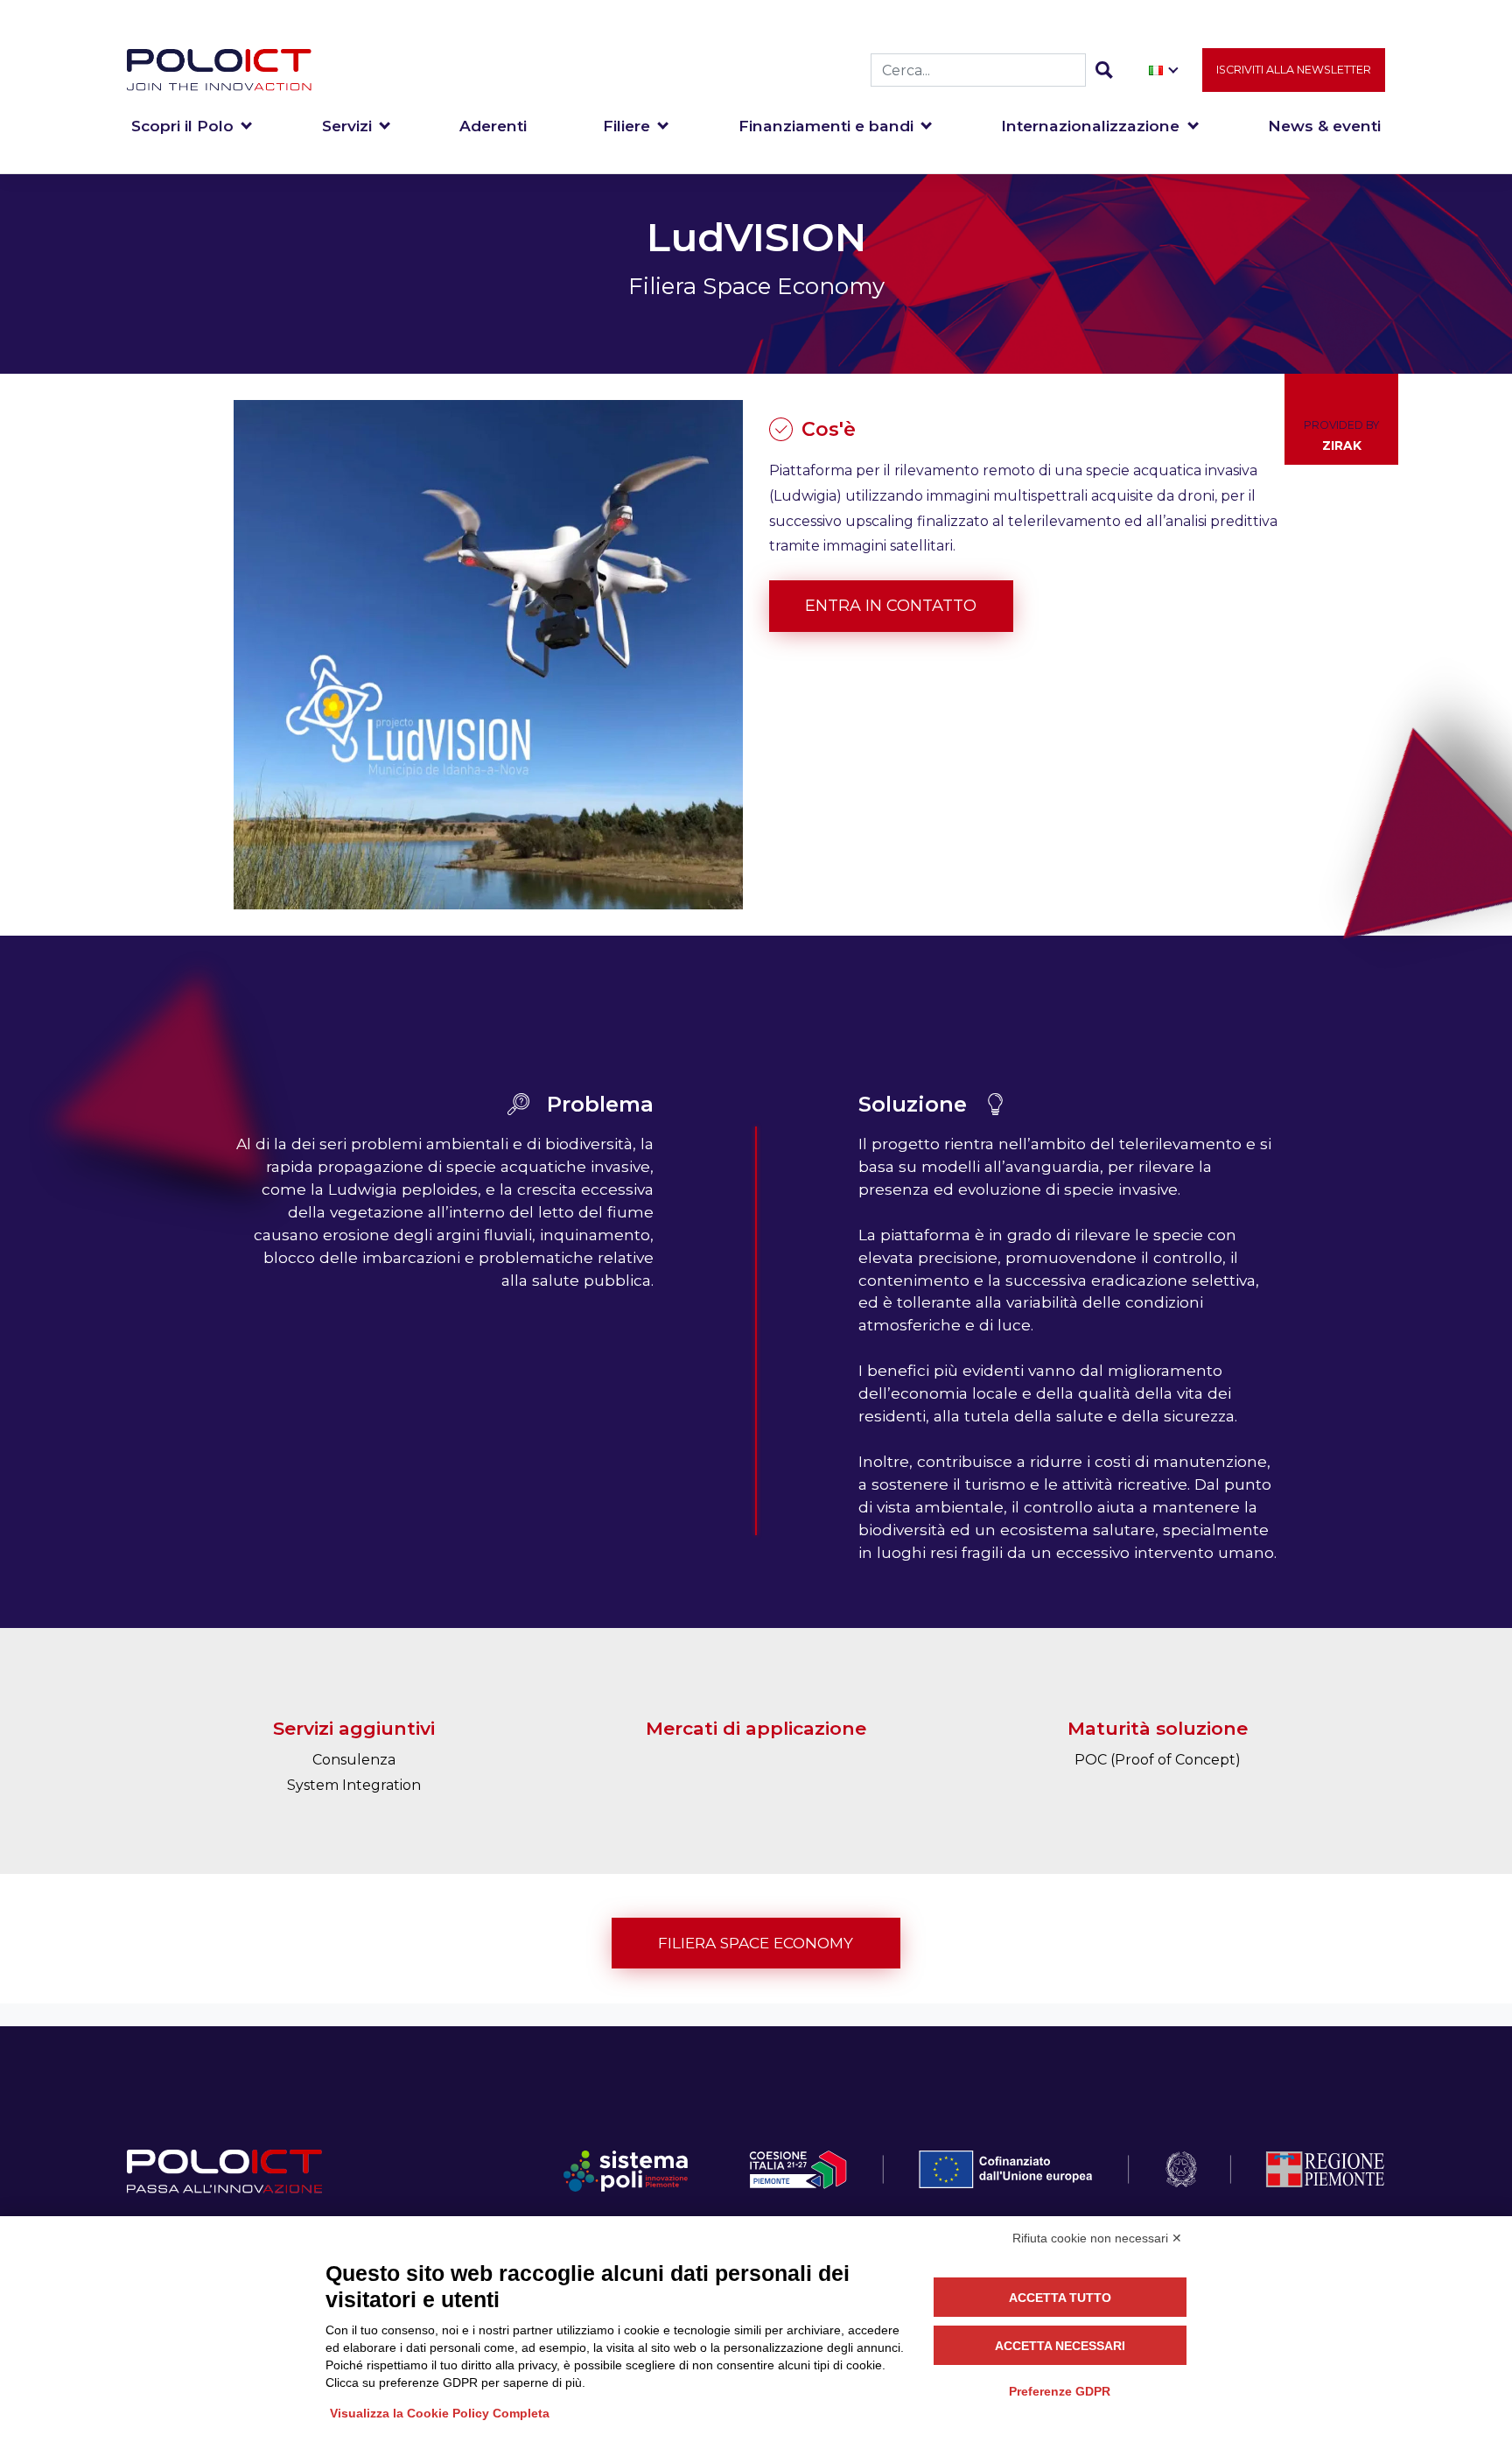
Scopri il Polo (182, 126)
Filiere (626, 126)
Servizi (347, 126)
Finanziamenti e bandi (826, 126)
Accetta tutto (1060, 2298)
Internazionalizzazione (1090, 126)
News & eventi (1324, 126)
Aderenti (493, 126)
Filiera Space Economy (756, 1943)
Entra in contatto (891, 606)
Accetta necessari (1060, 2346)
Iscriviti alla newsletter (1294, 70)
